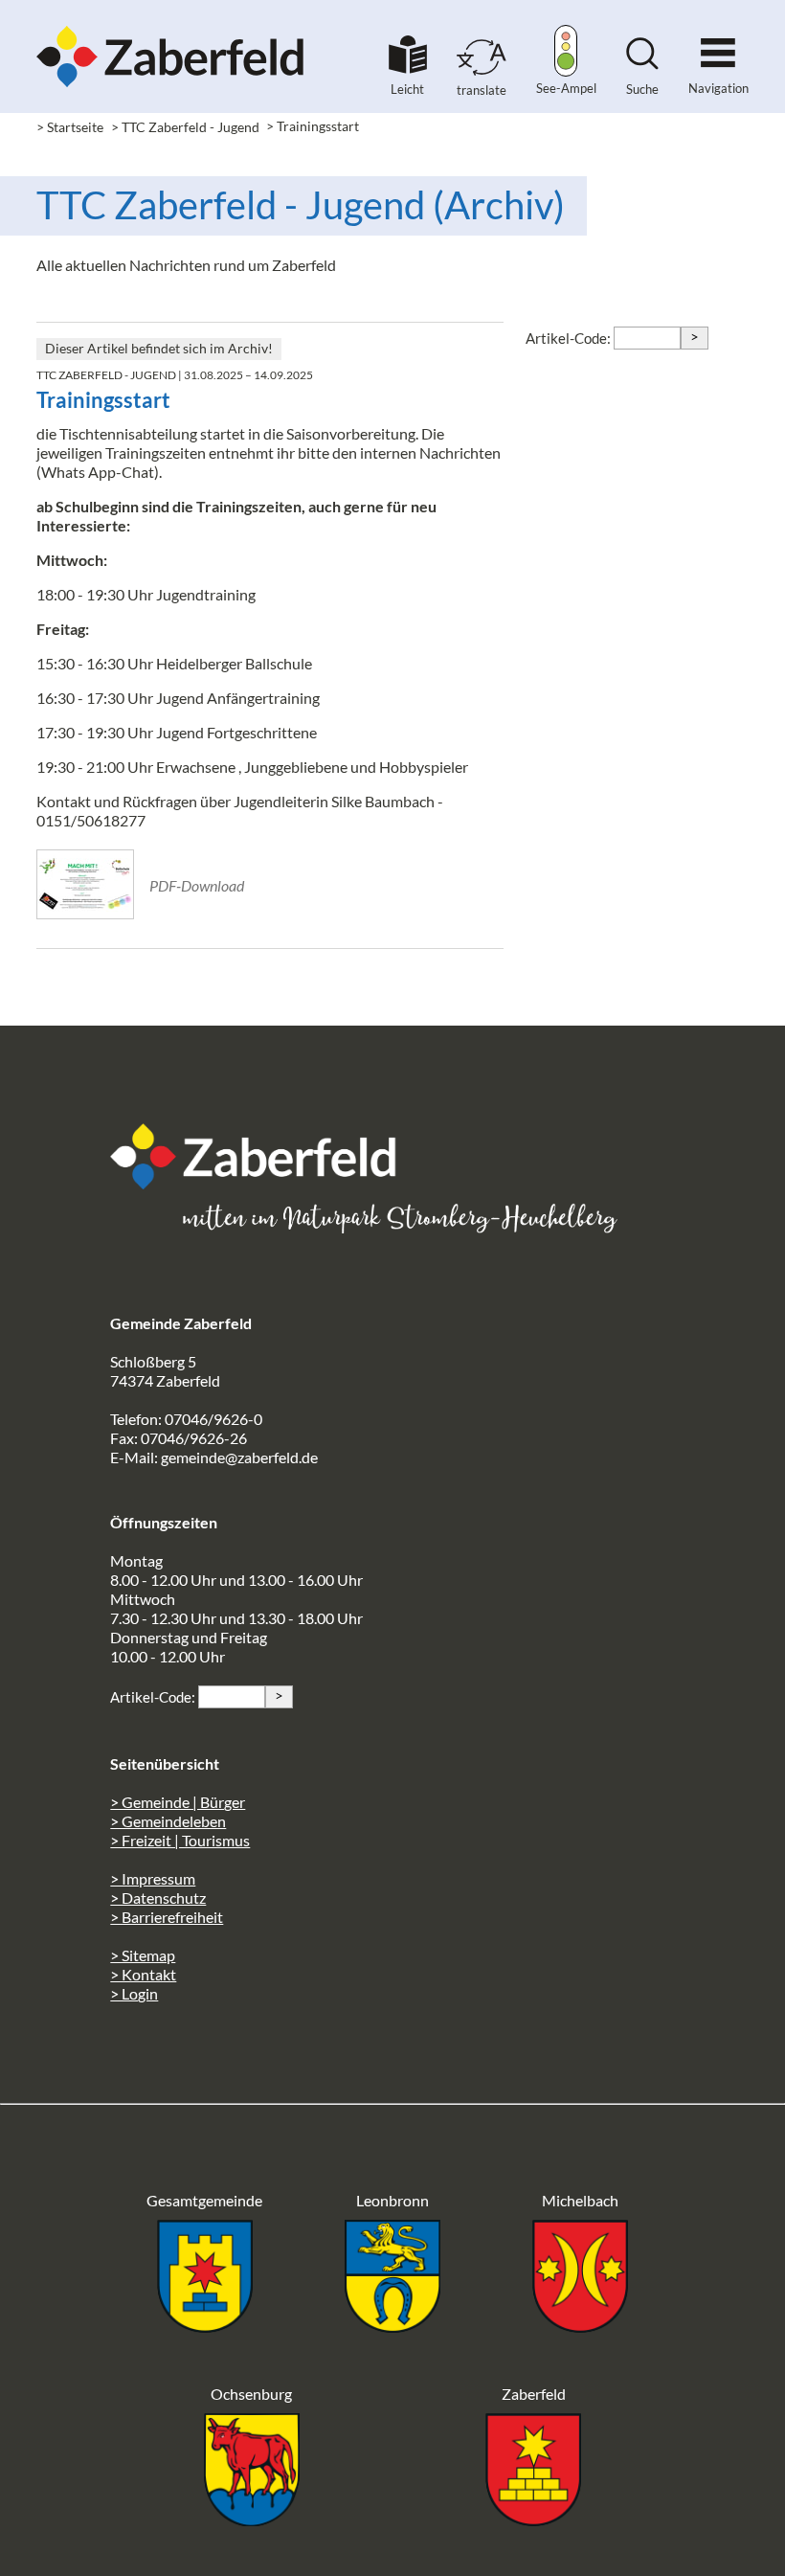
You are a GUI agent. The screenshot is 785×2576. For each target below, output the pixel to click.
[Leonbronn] (392, 2327)
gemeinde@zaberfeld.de (239, 1457)
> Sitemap (143, 1955)
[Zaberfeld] (533, 2520)
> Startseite (70, 127)
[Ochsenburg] (252, 2520)
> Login (134, 1993)
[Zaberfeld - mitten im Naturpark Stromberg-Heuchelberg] (263, 1183)
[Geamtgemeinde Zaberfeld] (205, 2327)
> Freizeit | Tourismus (180, 1840)
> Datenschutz (158, 1898)
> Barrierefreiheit (167, 1917)
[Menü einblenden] (718, 45)
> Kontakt (143, 1974)
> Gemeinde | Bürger (178, 1802)
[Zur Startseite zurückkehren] (170, 24)
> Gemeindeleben (168, 1821)
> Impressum (153, 1878)
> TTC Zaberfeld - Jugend (185, 127)
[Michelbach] (580, 2327)
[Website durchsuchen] (642, 64)
